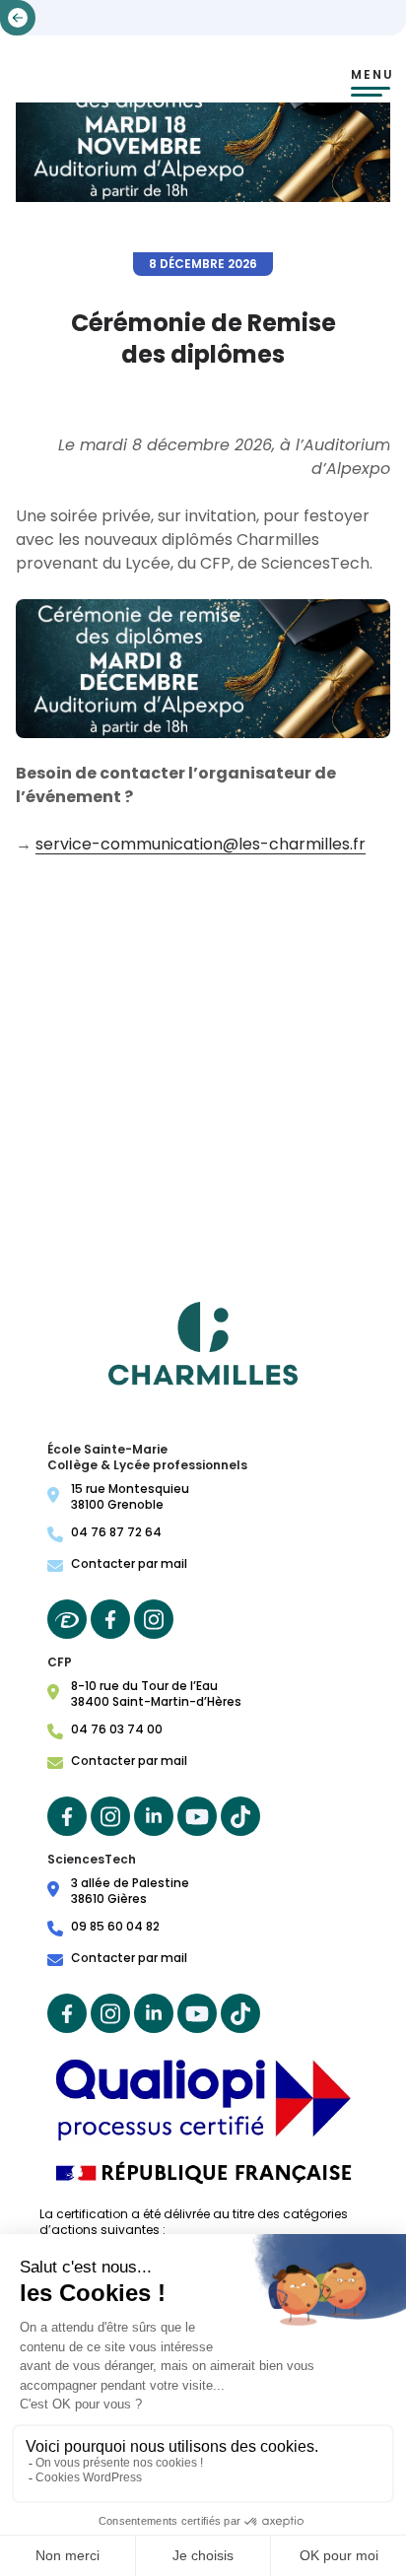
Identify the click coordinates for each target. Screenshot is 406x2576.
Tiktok (240, 1816)
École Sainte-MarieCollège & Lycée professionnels (147, 1457)
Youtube (197, 1816)
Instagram (154, 1619)
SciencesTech (92, 1860)
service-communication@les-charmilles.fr (201, 844)
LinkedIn (154, 1816)
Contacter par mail (129, 1564)
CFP (60, 1662)
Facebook (110, 1619)
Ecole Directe (67, 1619)
